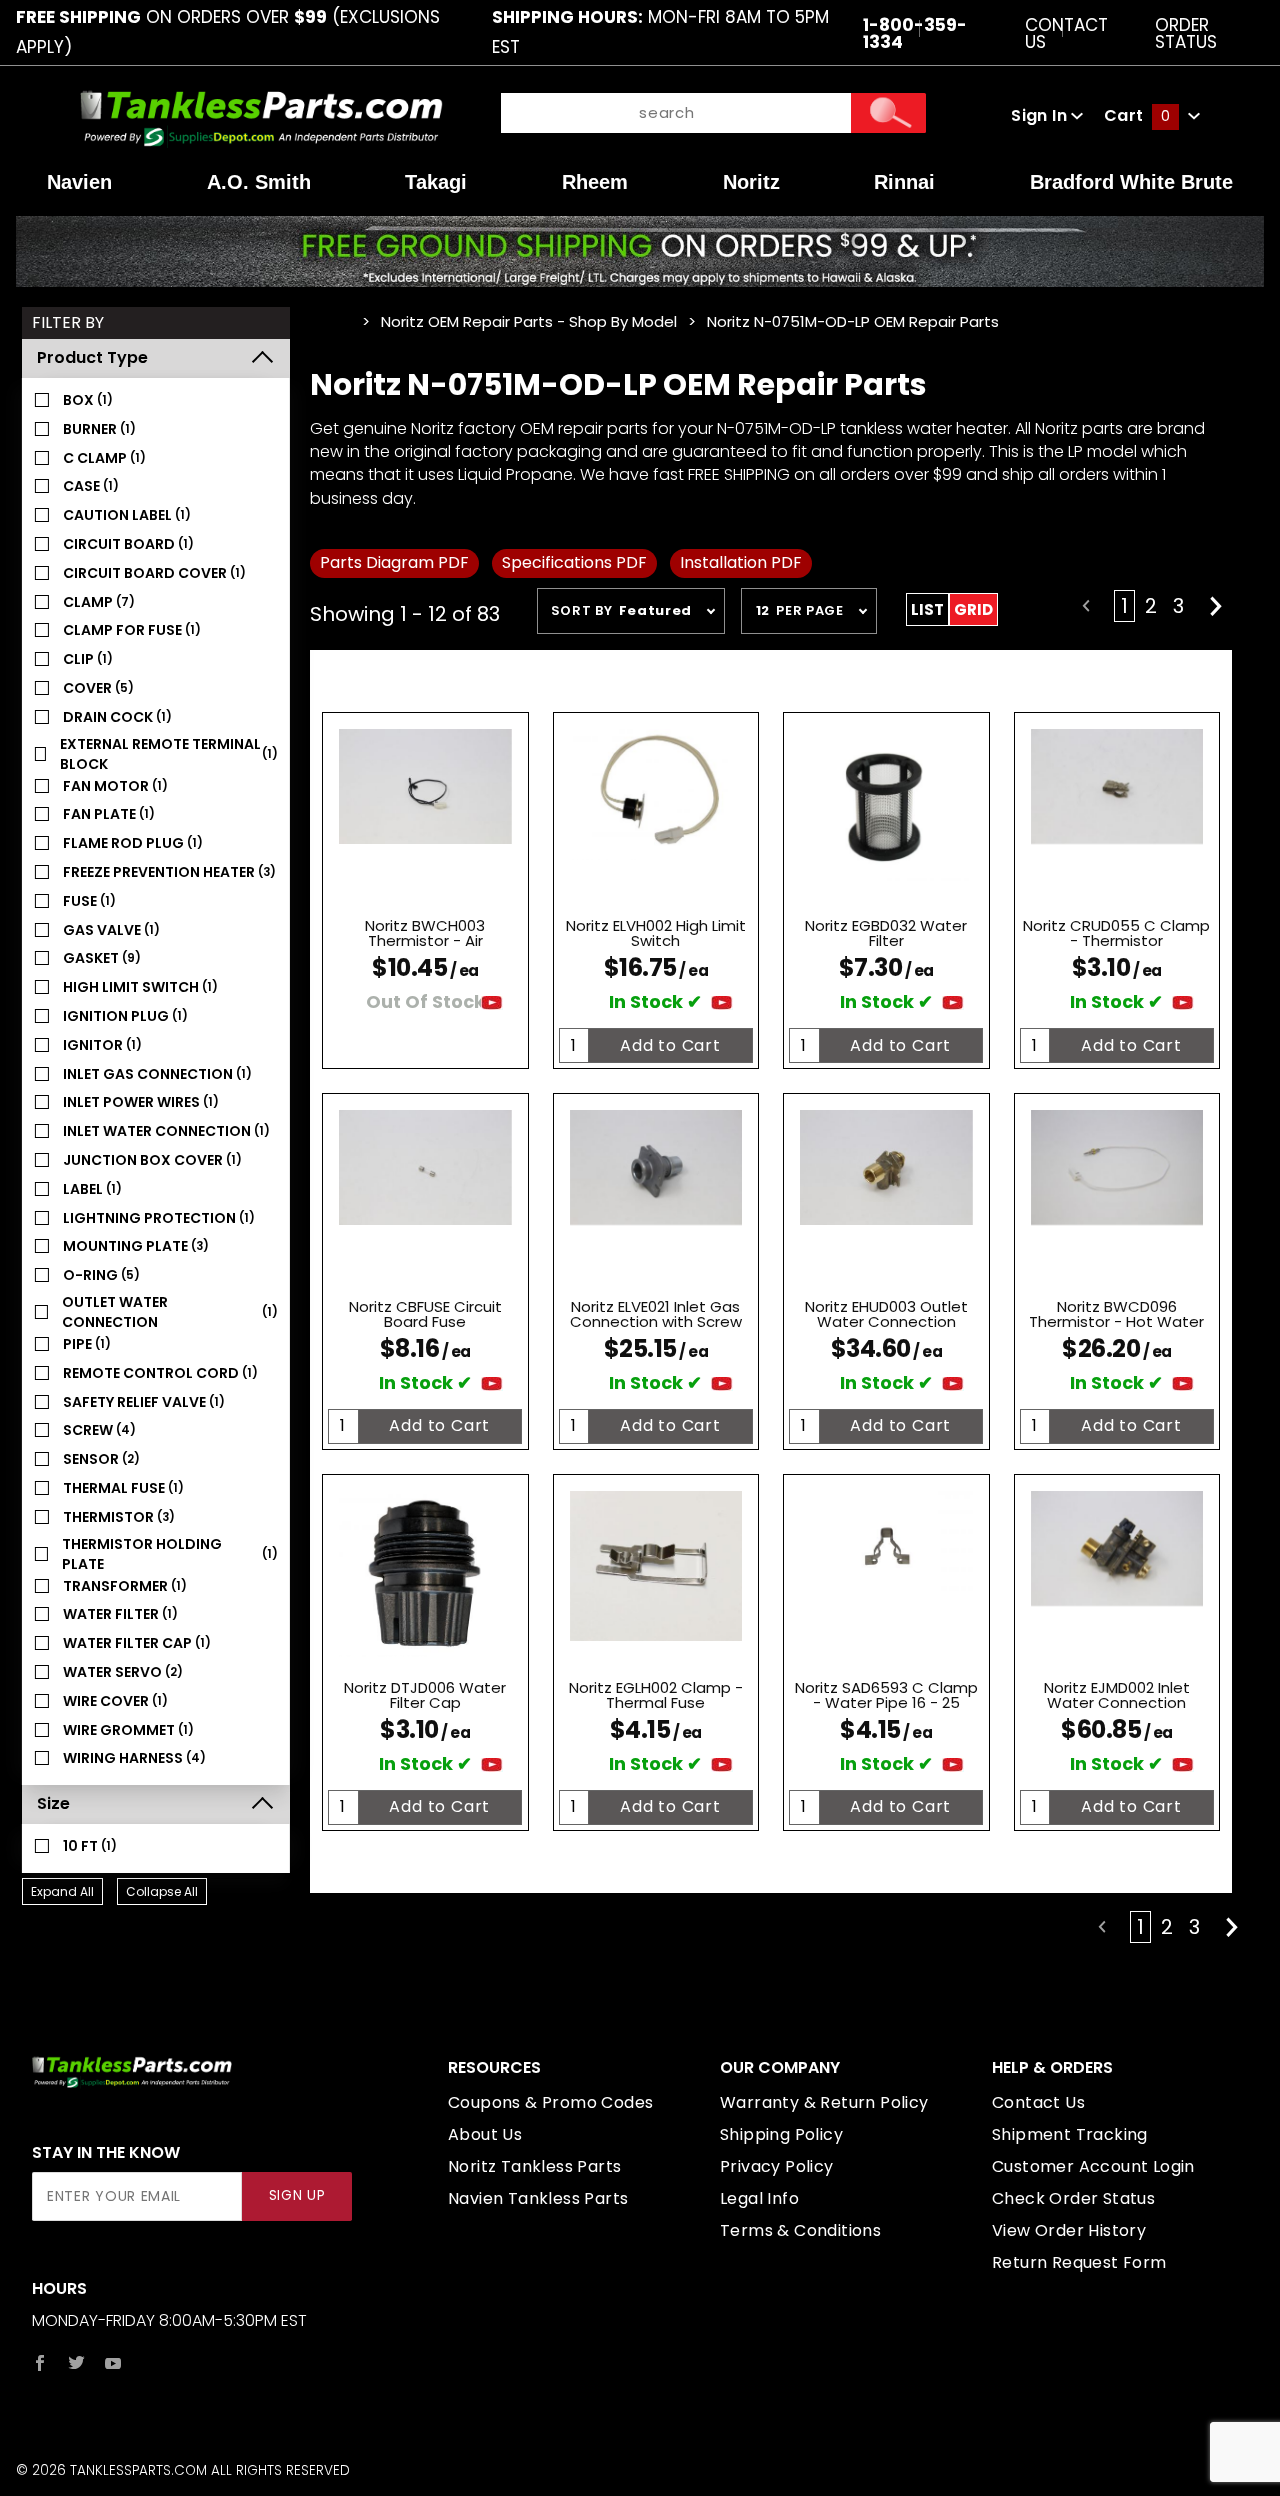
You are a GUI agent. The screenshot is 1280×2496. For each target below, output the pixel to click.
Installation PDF (741, 562)
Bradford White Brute (1131, 182)
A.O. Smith (259, 182)
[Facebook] (40, 2363)
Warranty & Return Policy (824, 2102)
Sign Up (297, 2195)
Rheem (595, 182)
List (927, 609)
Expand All (62, 1891)
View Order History (1069, 2230)
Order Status (1186, 32)
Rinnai (904, 182)
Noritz (751, 182)
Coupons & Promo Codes (550, 2102)
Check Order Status (1073, 2198)
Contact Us (1066, 32)
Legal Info (759, 2198)
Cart (1137, 115)
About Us (485, 2134)
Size (53, 1803)
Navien (79, 182)
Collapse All (162, 1891)
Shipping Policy (781, 2134)
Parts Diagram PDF (394, 562)
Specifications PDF (574, 562)
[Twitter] (76, 2363)
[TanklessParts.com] (261, 115)
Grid (973, 609)
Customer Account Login (1093, 2166)
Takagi (436, 182)
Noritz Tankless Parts (534, 2166)
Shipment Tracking (1070, 2134)
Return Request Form (1079, 2262)
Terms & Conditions (800, 2230)
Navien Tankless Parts (538, 2198)
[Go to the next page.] (1216, 606)
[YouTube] (113, 2363)
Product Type (92, 357)
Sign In (1041, 115)
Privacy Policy (777, 2166)
